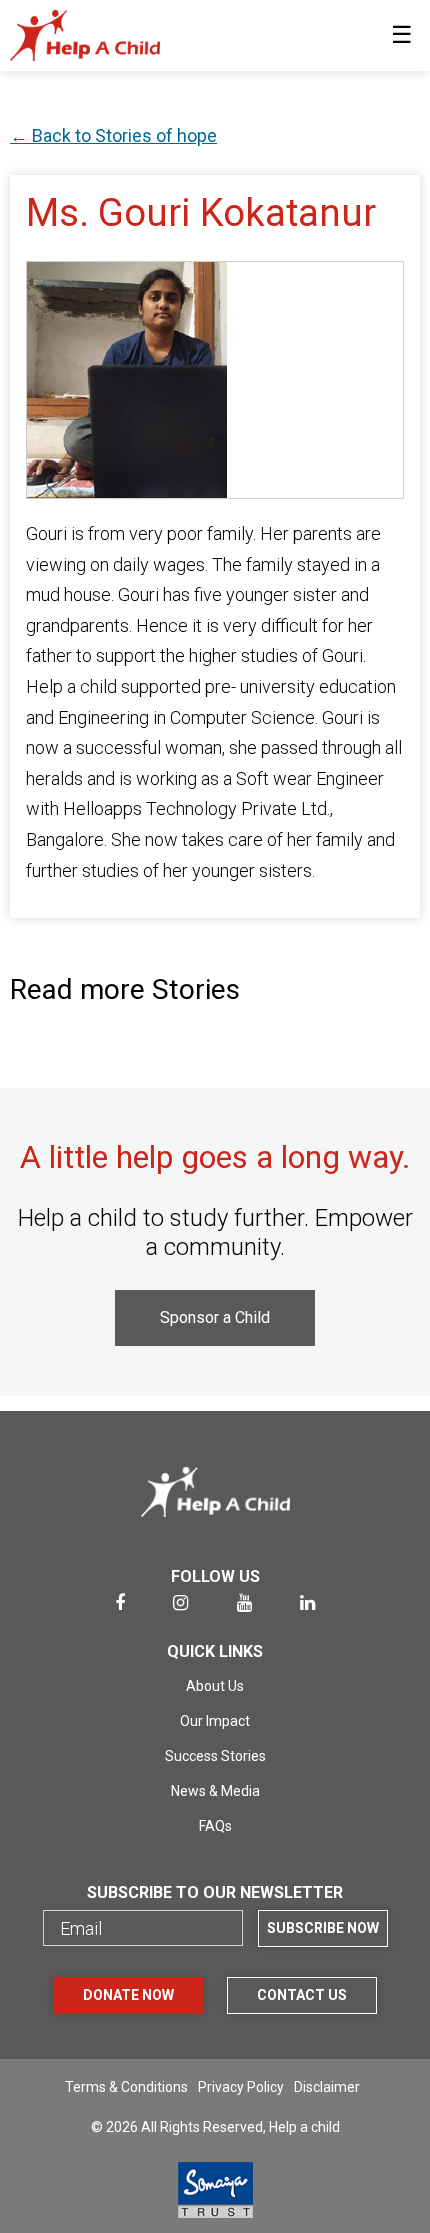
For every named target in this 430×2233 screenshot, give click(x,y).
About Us (215, 1686)
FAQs (215, 1826)
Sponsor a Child (215, 1317)
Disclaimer (327, 2087)
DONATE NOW (128, 1995)
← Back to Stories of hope (113, 135)
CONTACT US (302, 1995)
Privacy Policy (241, 2087)
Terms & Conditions (126, 2087)
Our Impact (215, 1721)
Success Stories (215, 1756)
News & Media (215, 1791)
